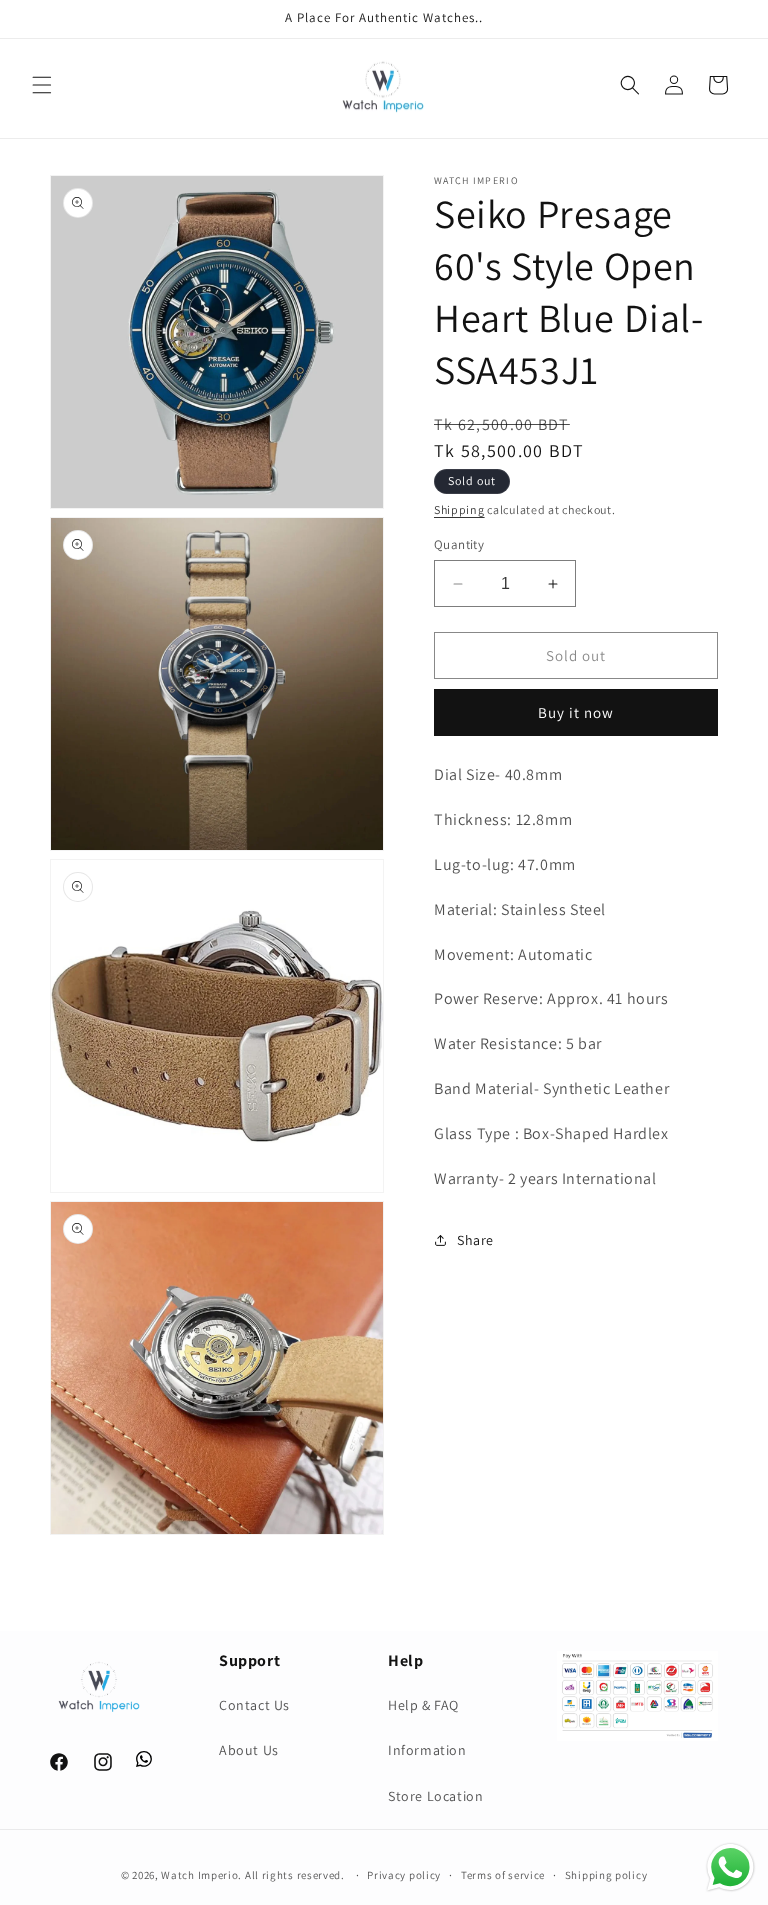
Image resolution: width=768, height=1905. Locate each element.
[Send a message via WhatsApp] (730, 1867)
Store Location (435, 1796)
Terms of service (503, 1875)
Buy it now (576, 712)
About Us (249, 1750)
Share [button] (475, 1240)
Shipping (459, 509)
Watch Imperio (199, 1875)
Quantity (459, 544)
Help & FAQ (423, 1705)
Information (427, 1750)
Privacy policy (404, 1875)
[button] (42, 85)
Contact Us (254, 1705)
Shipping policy (606, 1875)
